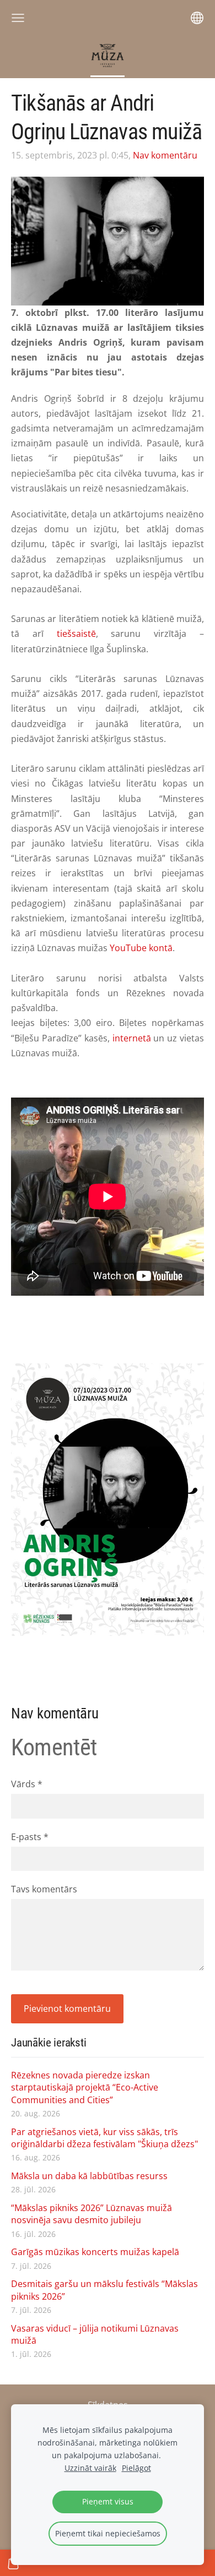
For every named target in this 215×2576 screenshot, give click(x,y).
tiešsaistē (76, 634)
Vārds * (27, 1784)
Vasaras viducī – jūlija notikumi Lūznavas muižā (95, 2334)
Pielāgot (136, 2468)
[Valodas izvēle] (197, 18)
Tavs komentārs (44, 1889)
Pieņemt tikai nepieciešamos (108, 2533)
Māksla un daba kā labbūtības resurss (89, 2176)
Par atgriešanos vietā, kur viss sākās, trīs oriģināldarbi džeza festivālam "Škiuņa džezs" (104, 2138)
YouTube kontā (141, 948)
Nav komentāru (165, 155)
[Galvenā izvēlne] (18, 18)
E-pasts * (30, 1837)
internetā (132, 1038)
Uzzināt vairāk (90, 2468)
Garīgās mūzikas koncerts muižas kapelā (95, 2252)
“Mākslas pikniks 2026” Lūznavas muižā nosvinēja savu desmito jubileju (92, 2214)
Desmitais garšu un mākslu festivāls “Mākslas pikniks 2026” (104, 2290)
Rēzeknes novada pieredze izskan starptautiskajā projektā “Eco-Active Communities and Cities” (85, 2087)
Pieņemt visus (108, 2501)
